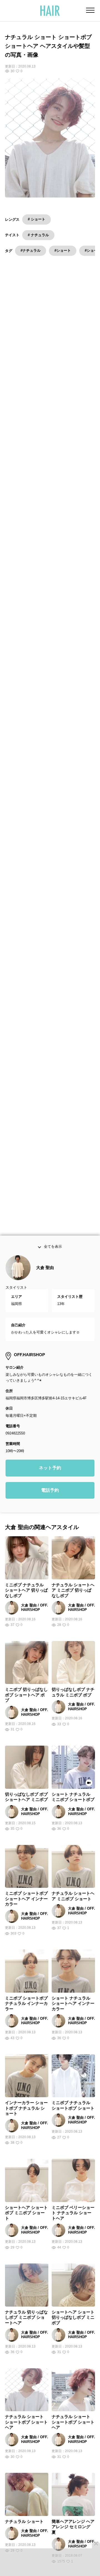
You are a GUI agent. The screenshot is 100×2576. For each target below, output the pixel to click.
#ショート (63, 250)
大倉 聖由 (45, 1269)
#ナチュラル (31, 250)
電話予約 (50, 1492)
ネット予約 (50, 1470)
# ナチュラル (38, 235)
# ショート (37, 219)
